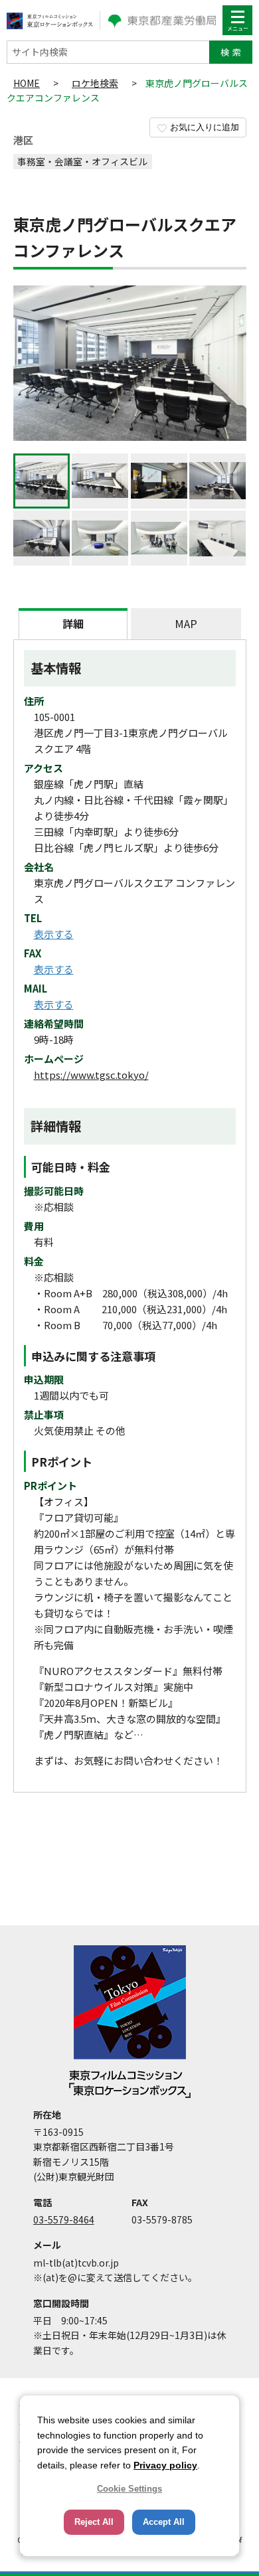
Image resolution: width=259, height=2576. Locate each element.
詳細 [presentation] (73, 623)
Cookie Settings (129, 2489)
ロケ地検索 (95, 83)
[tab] (73, 624)
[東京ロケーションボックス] (50, 20)
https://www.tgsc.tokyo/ (91, 1075)
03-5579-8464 (64, 2219)
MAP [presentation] (186, 623)
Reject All (94, 2522)
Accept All (164, 2522)
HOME (27, 83)
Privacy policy (165, 2465)
